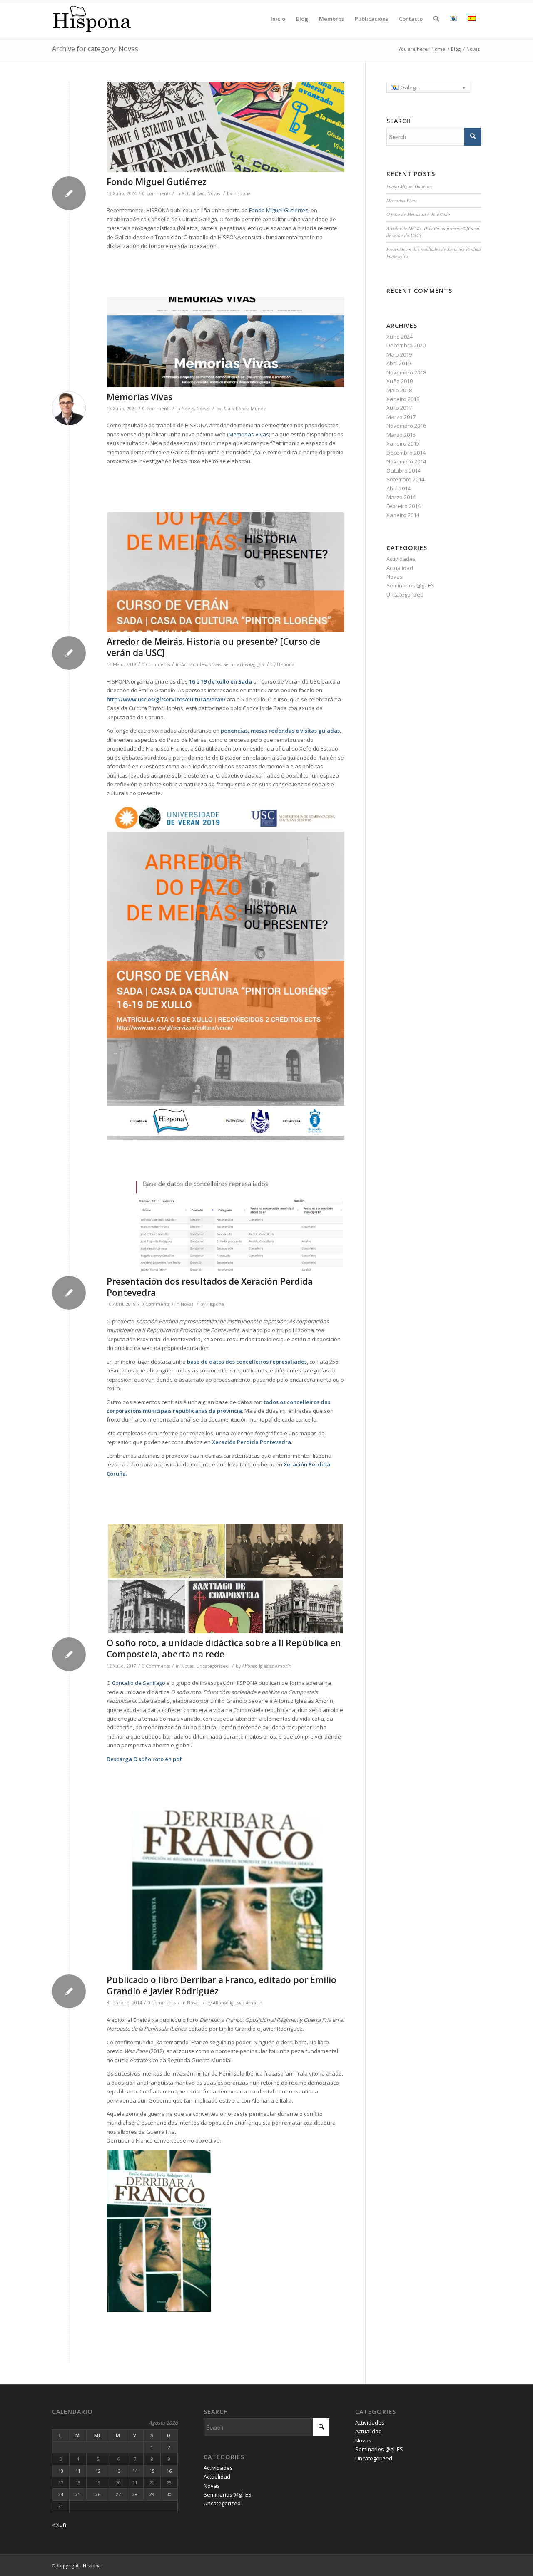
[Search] (436, 19)
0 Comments (156, 193)
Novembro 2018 (406, 372)
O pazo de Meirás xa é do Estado (418, 214)
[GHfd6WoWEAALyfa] (225, 342)
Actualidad (193, 193)
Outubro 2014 (403, 471)
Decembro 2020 (406, 345)
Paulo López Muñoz (244, 409)
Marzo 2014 (401, 497)
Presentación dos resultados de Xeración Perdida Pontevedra (210, 1287)
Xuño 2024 (400, 337)
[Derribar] (225, 1890)
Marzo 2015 (401, 435)
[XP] (225, 1227)
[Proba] (225, 1579)
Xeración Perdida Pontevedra (252, 1442)
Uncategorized (212, 1666)
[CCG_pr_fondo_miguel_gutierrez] (225, 127)
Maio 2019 (399, 354)
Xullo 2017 (399, 408)
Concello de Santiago (139, 1683)
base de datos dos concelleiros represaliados (247, 1362)
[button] (428, 87)
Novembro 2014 (406, 461)
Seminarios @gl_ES (243, 664)
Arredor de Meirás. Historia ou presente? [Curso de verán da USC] (213, 647)
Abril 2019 (399, 363)
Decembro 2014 (406, 453)
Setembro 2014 (405, 479)
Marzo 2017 (401, 417)
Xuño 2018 (400, 381)
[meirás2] (225, 572)
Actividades (193, 664)
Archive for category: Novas (95, 49)
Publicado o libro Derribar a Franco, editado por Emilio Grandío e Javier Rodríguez (222, 1985)
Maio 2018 (399, 390)
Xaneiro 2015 (403, 443)
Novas (214, 193)
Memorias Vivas (139, 397)
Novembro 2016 (406, 426)
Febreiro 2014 (403, 506)
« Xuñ (59, 2525)
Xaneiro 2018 (403, 399)
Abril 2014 (399, 488)
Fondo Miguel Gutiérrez (157, 182)
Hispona (242, 193)
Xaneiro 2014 (403, 515)
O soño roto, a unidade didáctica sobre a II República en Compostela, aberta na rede (224, 1648)
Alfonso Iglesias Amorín (267, 1666)
